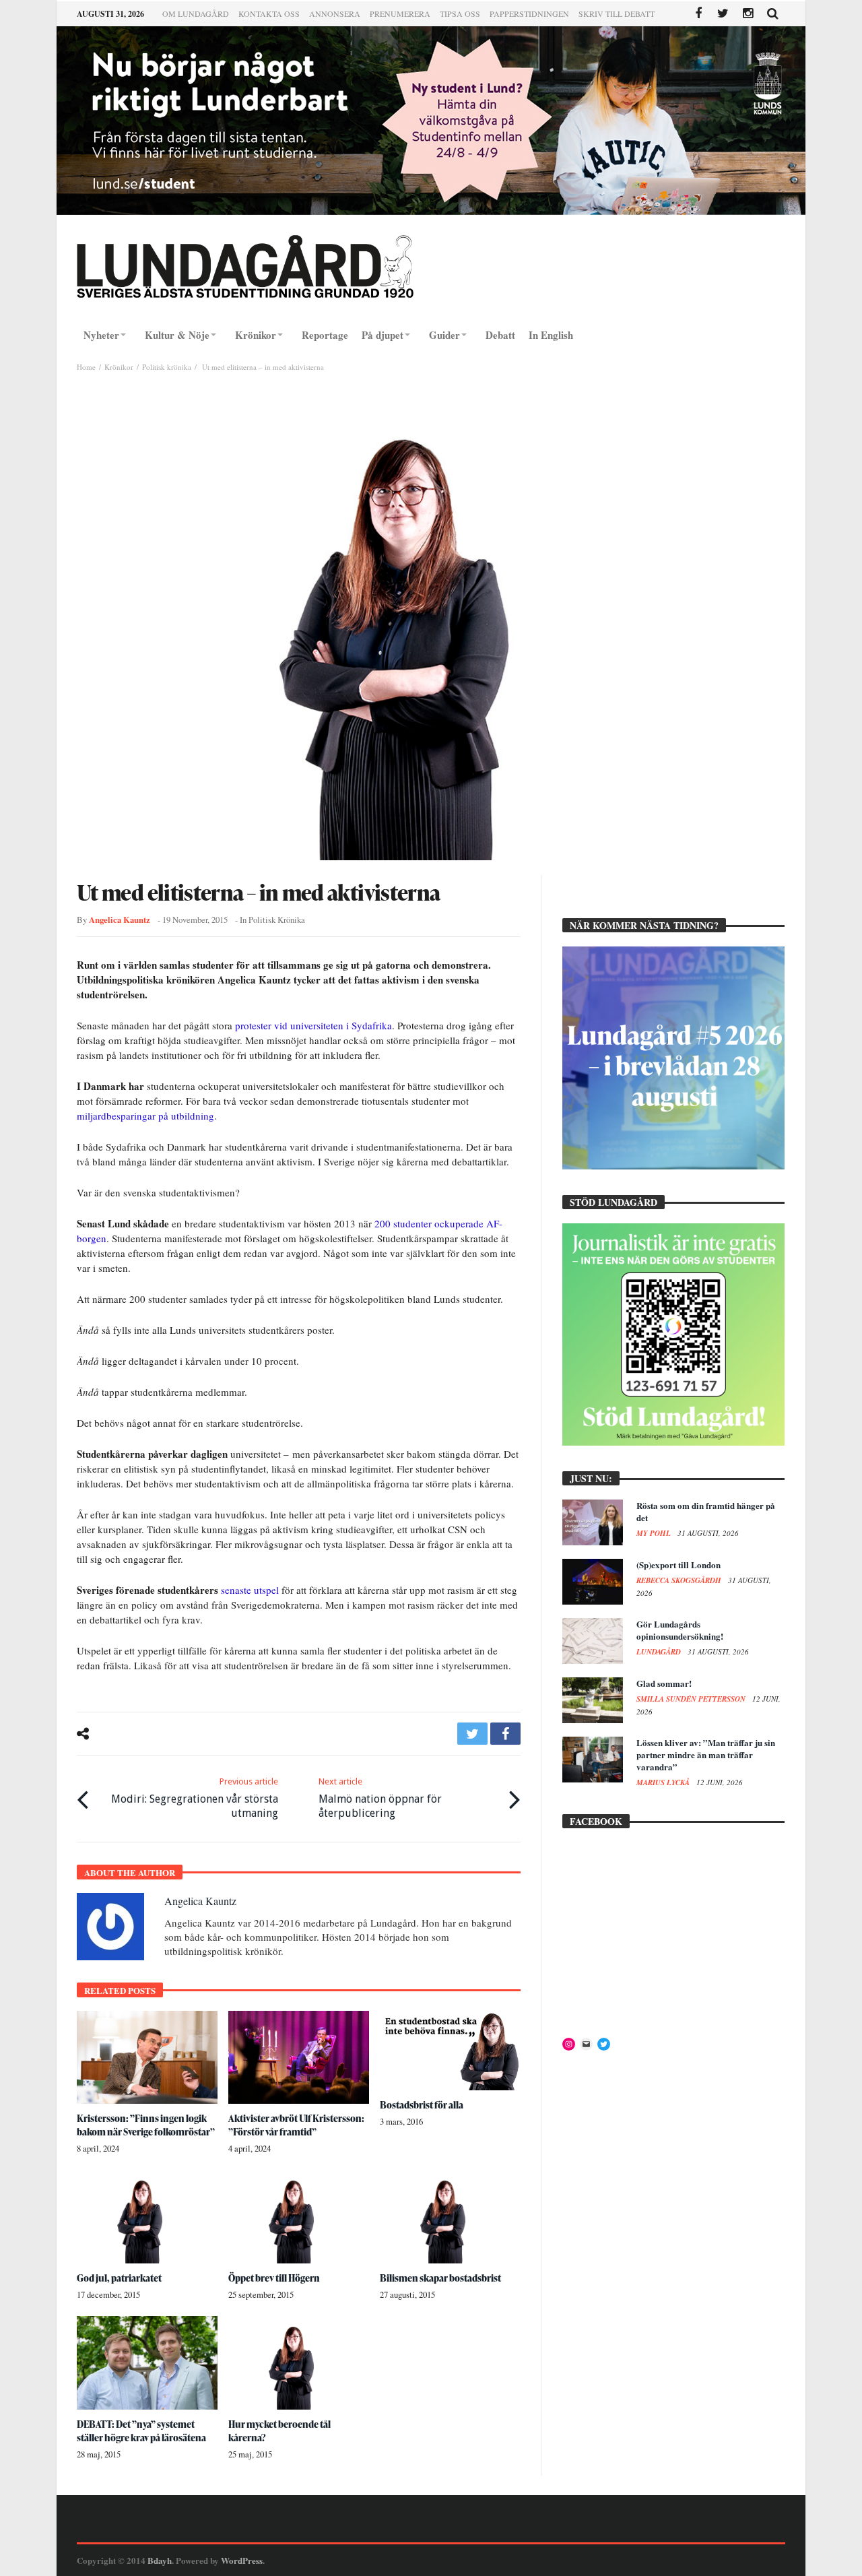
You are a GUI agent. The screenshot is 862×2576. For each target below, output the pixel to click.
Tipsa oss (460, 13)
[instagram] (748, 14)
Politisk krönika (167, 367)
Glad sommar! (664, 1683)
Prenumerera (400, 13)
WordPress (242, 2560)
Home (86, 367)
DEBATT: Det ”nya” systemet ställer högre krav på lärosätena (141, 2431)
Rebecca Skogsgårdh (680, 1580)
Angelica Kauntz (120, 920)
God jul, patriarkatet (119, 2278)
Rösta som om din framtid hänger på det (706, 1511)
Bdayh (160, 2560)
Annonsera (335, 13)
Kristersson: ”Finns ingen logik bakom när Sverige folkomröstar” (146, 2125)
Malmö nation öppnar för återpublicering (380, 1798)
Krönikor (119, 367)
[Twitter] (723, 14)
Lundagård (660, 1652)
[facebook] (505, 1734)
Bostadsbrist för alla (422, 2105)
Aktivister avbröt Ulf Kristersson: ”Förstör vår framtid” (296, 2125)
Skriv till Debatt (617, 13)
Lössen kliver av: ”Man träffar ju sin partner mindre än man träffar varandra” (706, 1754)
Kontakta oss (269, 13)
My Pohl (655, 1533)
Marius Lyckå (664, 1782)
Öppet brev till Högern (274, 2278)
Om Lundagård (196, 13)
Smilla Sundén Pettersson (692, 1699)
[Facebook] (698, 14)
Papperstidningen (529, 13)
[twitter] (472, 1734)
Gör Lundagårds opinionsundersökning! (680, 1630)
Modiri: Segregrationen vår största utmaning (195, 1798)
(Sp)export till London (678, 1565)
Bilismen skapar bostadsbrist (440, 2278)
